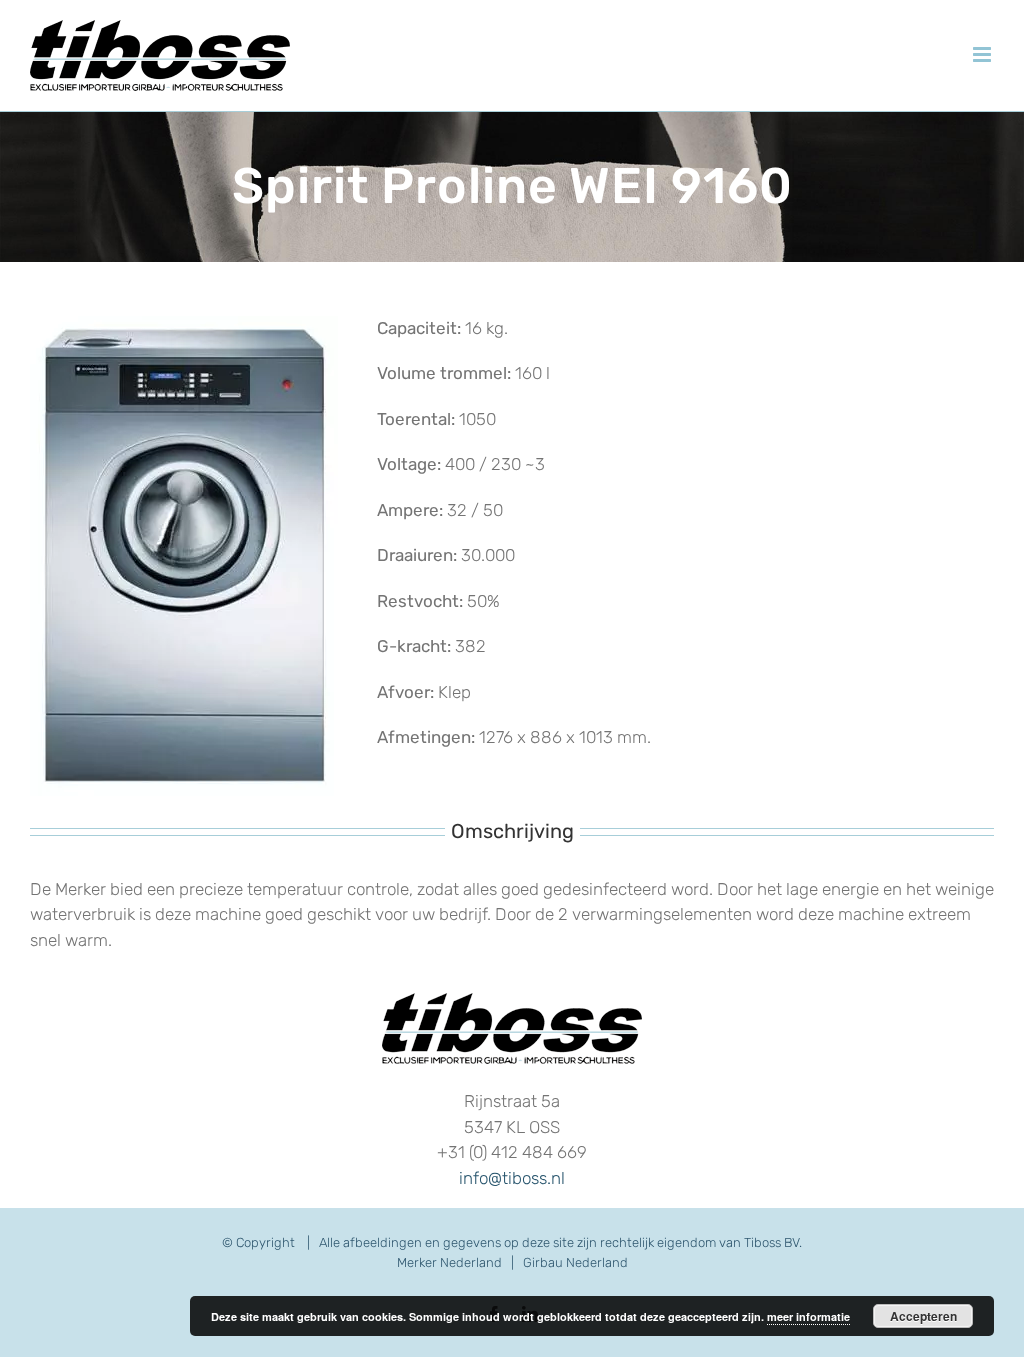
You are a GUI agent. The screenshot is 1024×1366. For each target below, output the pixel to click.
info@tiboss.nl (512, 1178)
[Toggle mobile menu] (983, 54)
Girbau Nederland (575, 1262)
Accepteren (923, 1316)
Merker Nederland (449, 1262)
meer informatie (808, 1316)
